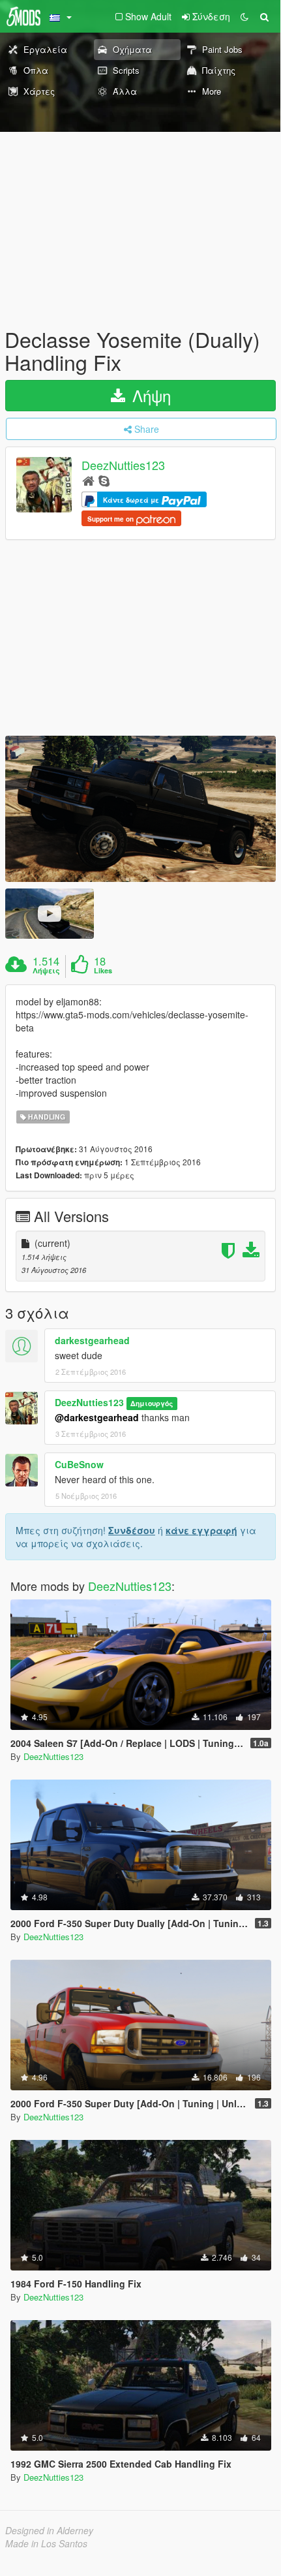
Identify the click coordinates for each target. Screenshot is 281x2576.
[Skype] (104, 480)
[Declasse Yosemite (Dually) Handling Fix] (140, 809)
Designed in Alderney (49, 2530)
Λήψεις (46, 971)
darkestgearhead (92, 1340)
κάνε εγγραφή (201, 1530)
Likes (103, 971)
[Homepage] (88, 480)
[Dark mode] (244, 16)
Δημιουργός (152, 1403)
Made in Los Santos (46, 2543)
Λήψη (149, 395)
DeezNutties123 (123, 465)
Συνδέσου (132, 1530)
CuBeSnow (79, 1464)
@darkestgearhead (97, 1417)
